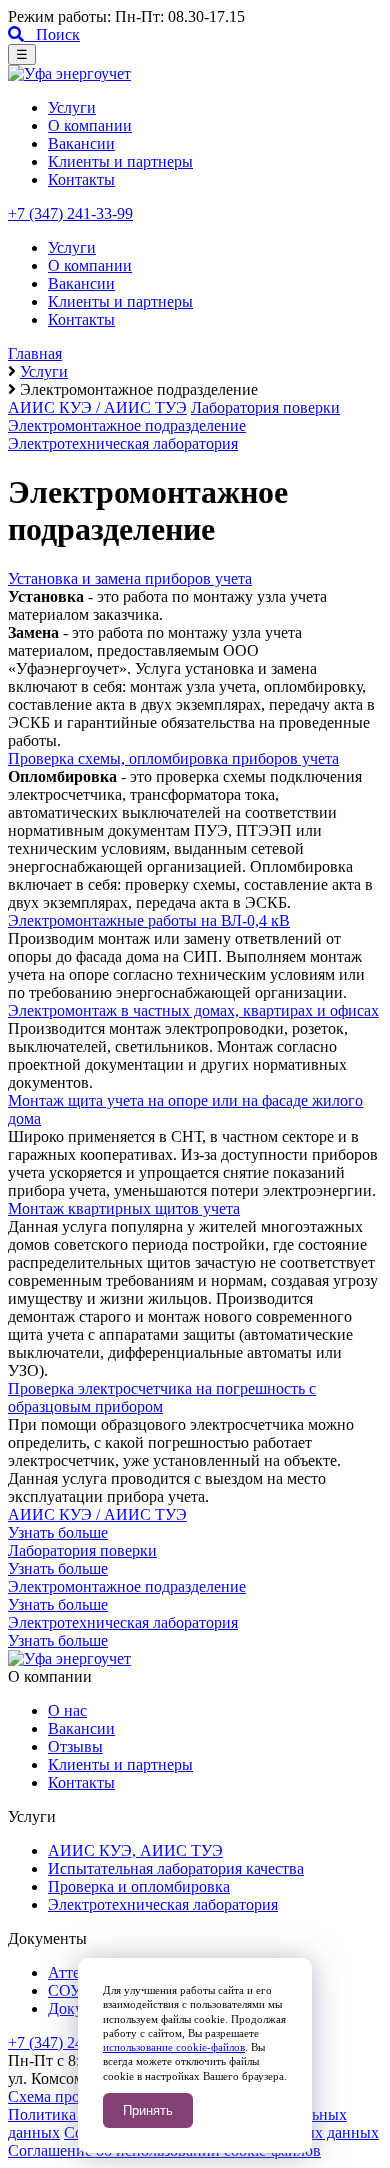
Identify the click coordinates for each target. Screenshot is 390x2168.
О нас (67, 1710)
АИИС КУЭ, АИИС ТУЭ (135, 1850)
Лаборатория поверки (265, 407)
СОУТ (69, 1990)
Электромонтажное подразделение (127, 425)
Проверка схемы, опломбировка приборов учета (173, 758)
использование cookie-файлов (174, 2047)
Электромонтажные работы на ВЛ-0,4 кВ (149, 920)
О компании (90, 125)
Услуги (72, 107)
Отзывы (75, 1746)
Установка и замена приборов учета (130, 578)
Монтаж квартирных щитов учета (124, 1208)
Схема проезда (58, 2096)
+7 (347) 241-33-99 (70, 213)
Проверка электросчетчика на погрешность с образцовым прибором (162, 1397)
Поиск (52, 34)
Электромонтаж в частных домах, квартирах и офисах (193, 1010)
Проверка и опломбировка (139, 1886)
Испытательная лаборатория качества (176, 1868)
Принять (148, 2110)
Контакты (81, 179)
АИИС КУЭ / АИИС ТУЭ (97, 407)
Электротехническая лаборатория (123, 443)
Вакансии (81, 143)
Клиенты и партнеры (120, 161)
